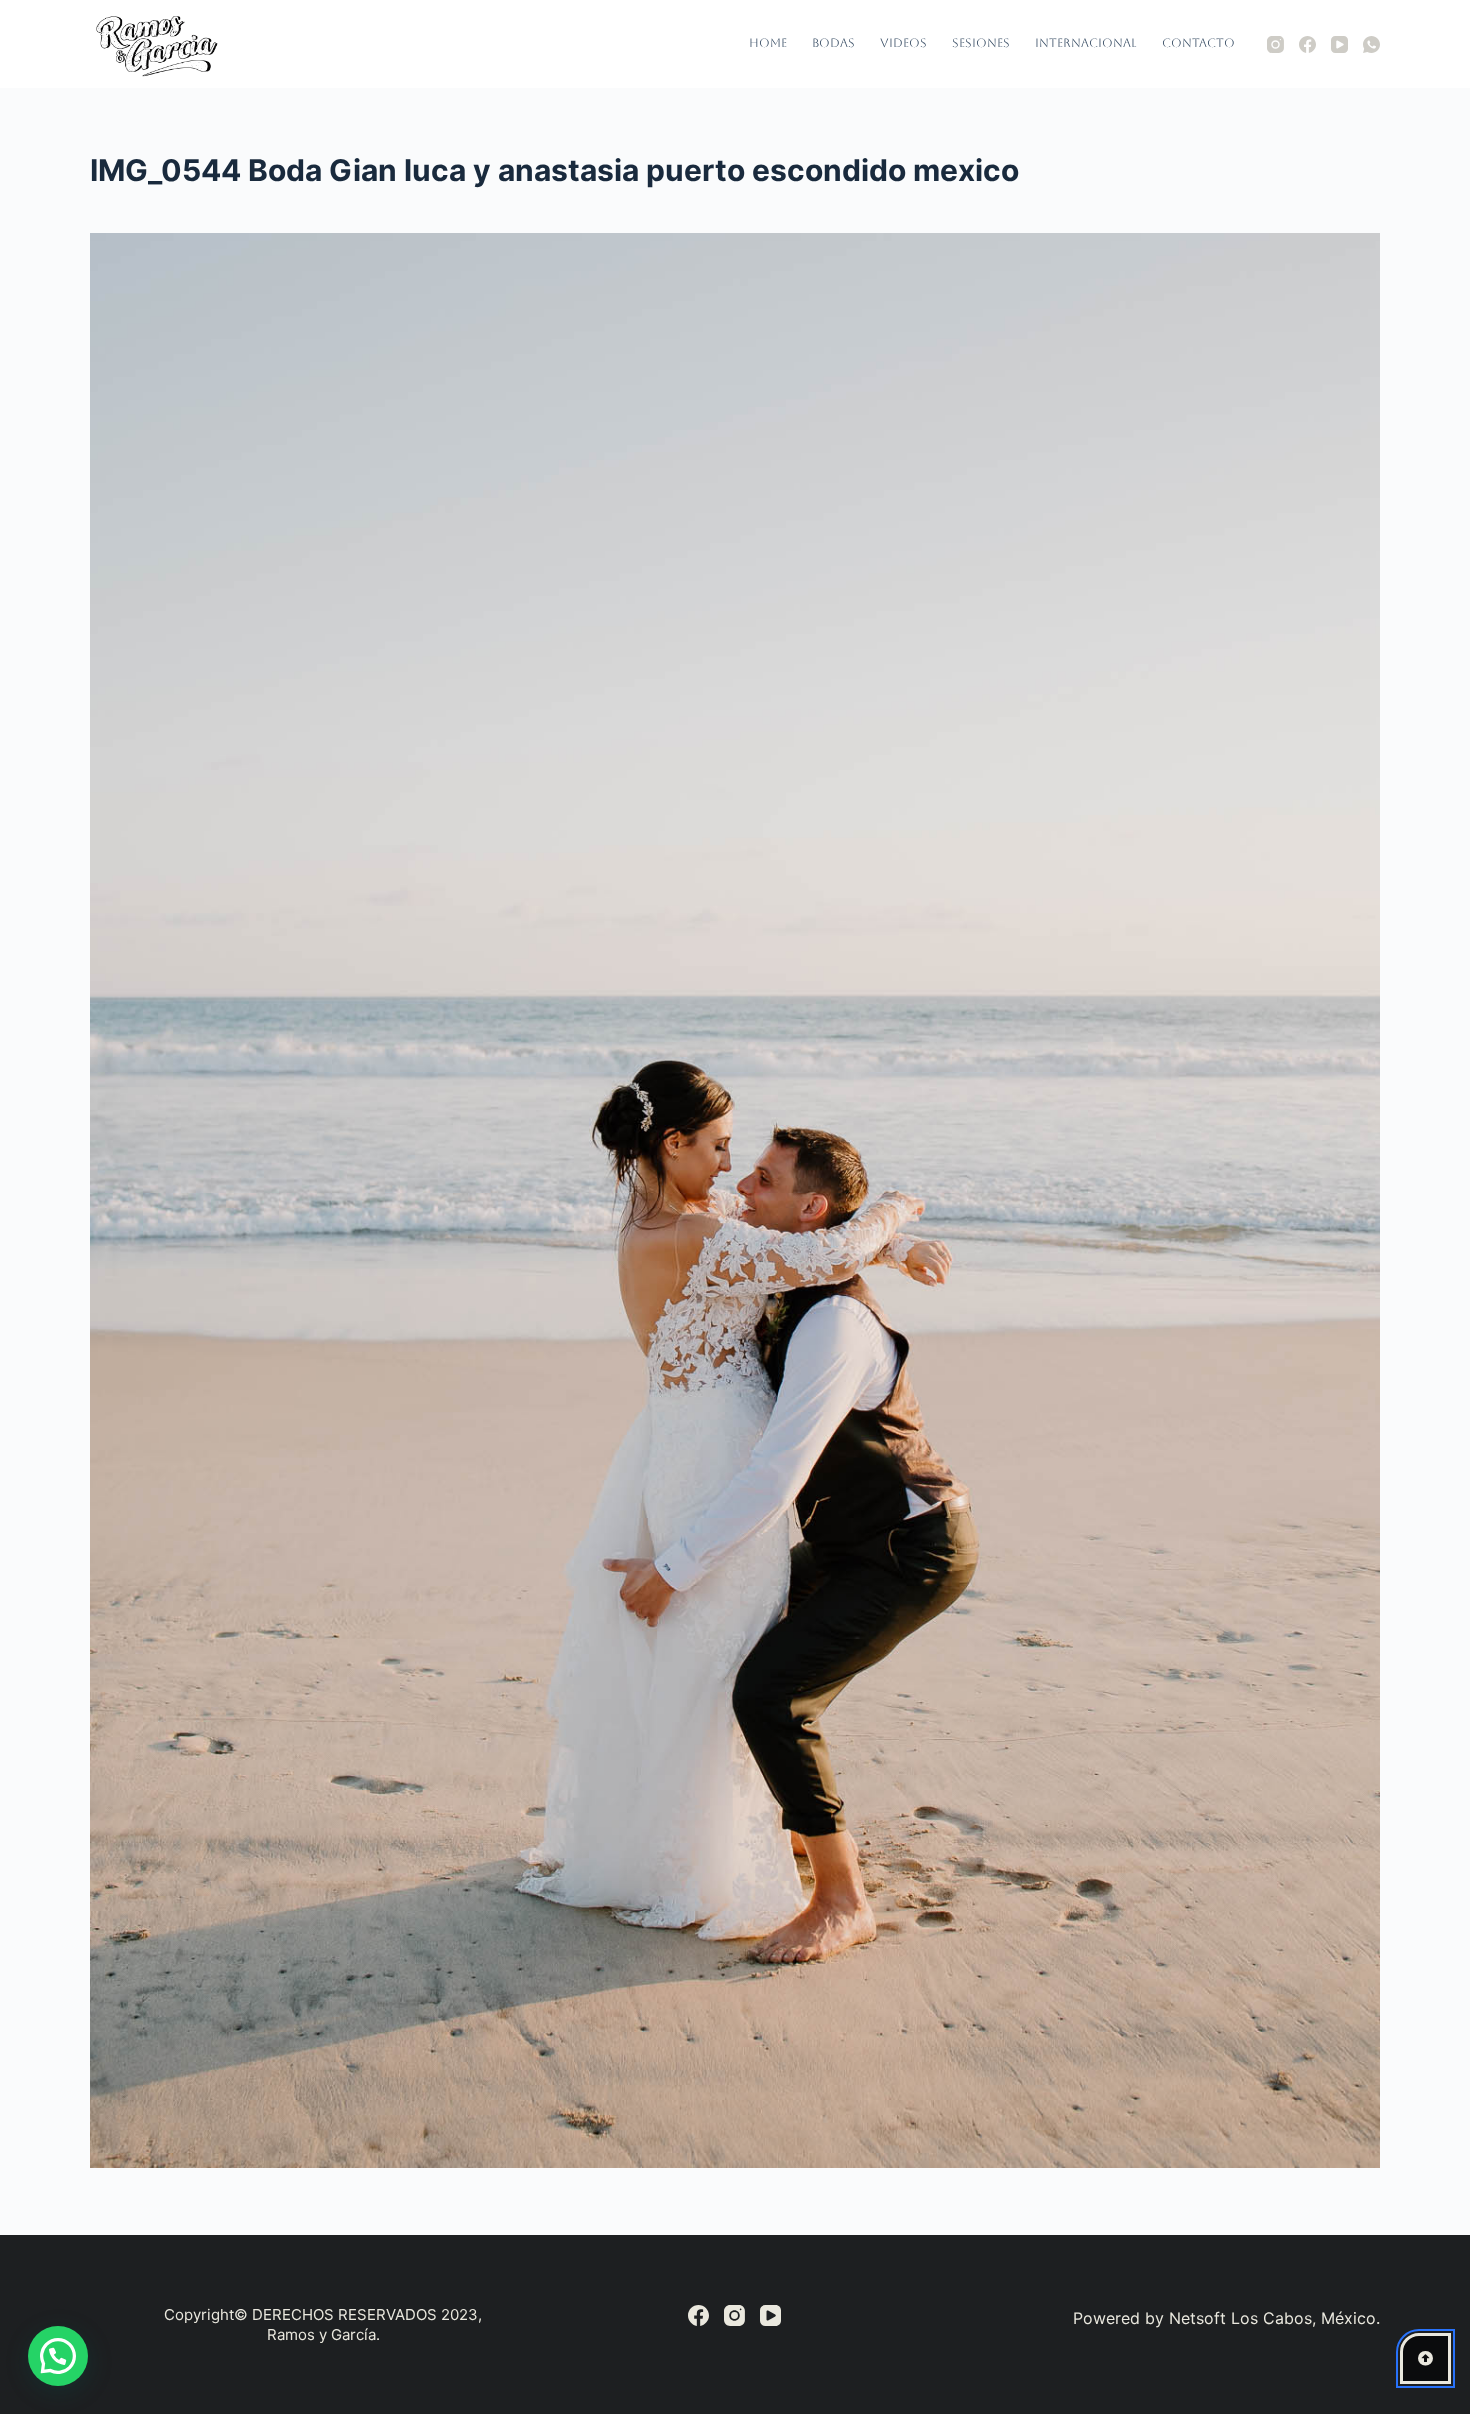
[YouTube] (1339, 44)
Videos (903, 43)
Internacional (1086, 43)
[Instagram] (1275, 44)
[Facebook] (1307, 44)
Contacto (1198, 43)
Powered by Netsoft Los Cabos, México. (1226, 2318)
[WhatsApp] (1371, 44)
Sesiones (981, 43)
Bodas (833, 43)
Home (768, 43)
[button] (58, 2356)
